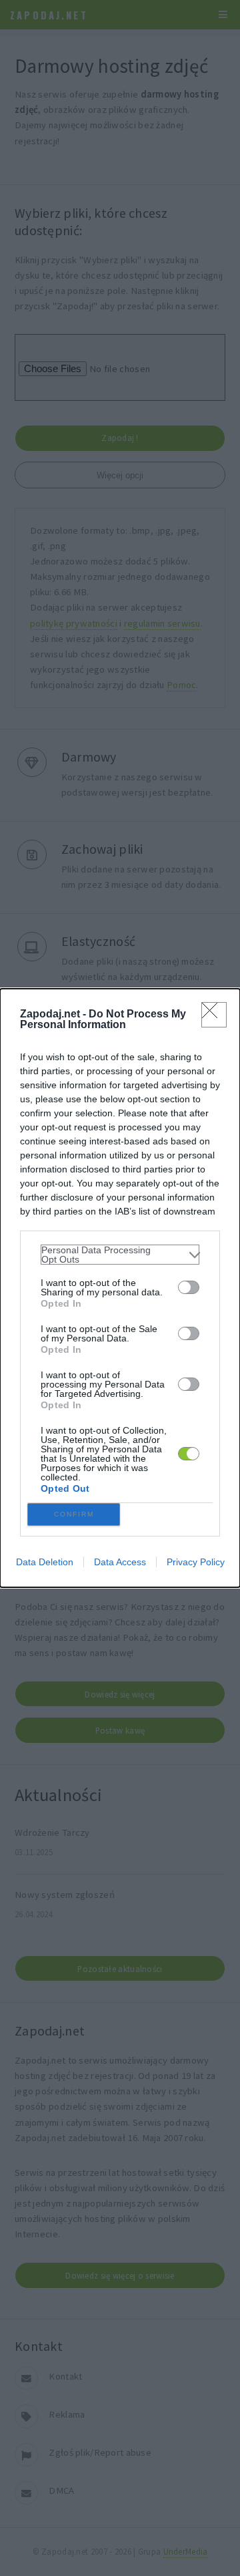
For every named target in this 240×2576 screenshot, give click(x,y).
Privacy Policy (196, 1562)
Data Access (120, 1562)
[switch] (189, 1287)
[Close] (214, 1015)
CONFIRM (74, 1514)
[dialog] (120, 1288)
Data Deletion (45, 1562)
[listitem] (120, 1255)
